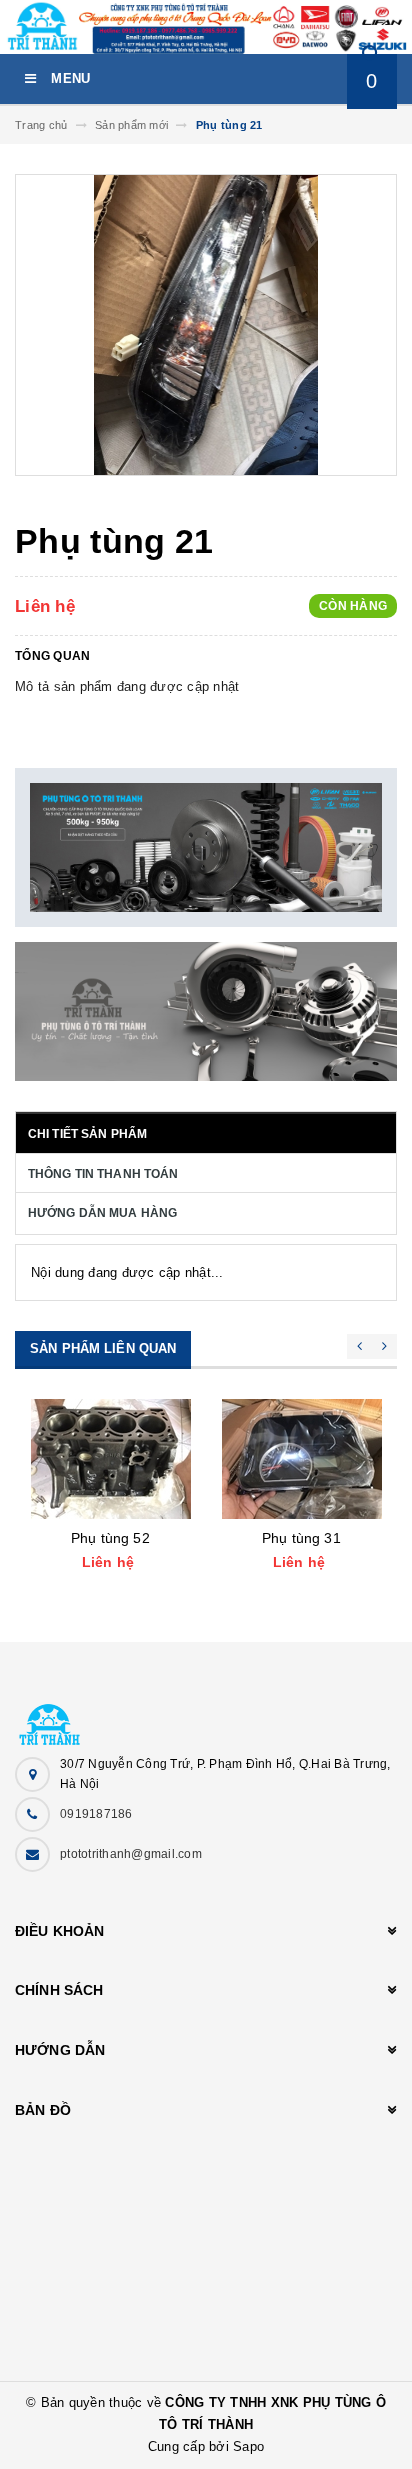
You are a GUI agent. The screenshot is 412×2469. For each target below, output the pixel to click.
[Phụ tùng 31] (301, 1459)
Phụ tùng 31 (301, 1538)
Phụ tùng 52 (110, 1538)
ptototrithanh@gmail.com (131, 1854)
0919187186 (96, 1814)
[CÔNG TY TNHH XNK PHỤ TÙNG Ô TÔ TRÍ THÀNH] (206, 1714)
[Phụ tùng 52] (110, 1459)
